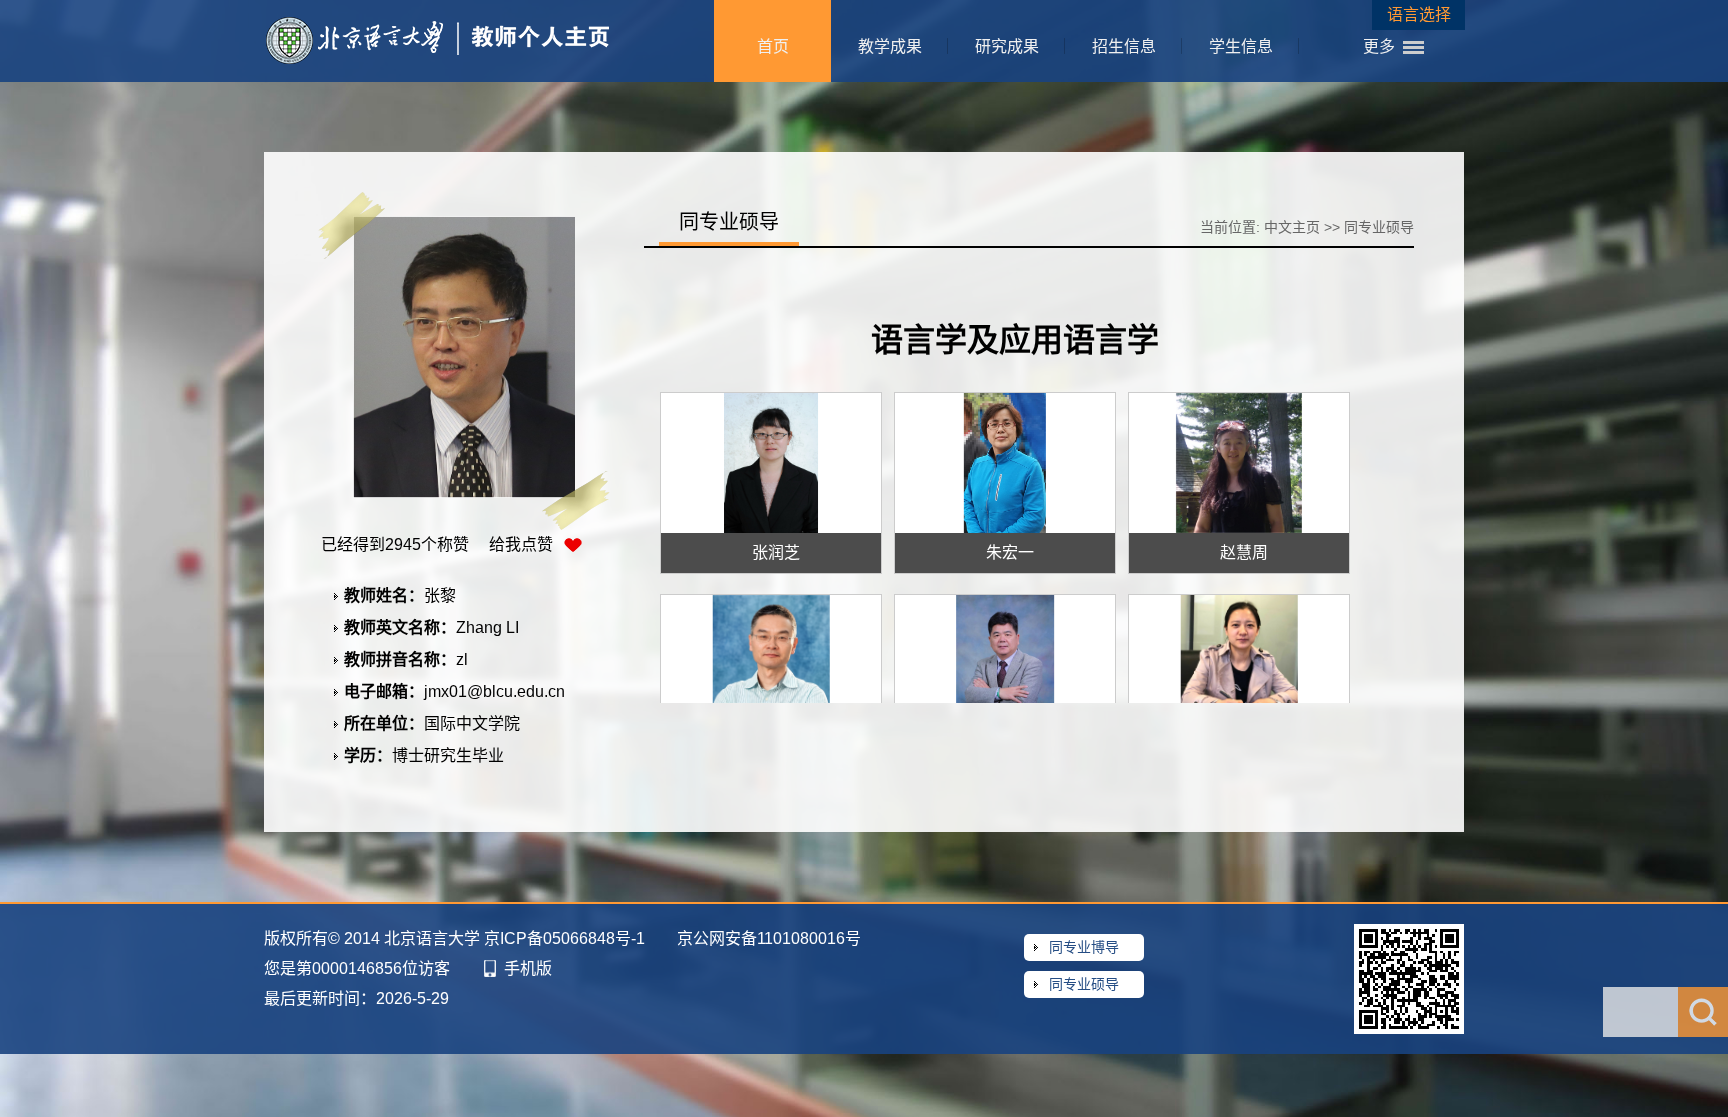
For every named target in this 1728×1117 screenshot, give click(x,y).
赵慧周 (1244, 552)
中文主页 (1292, 227)
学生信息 (1241, 46)
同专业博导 (1084, 947)
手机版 (528, 968)
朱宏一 (1010, 552)
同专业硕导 (1084, 984)
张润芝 (776, 552)
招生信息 (1124, 46)
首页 (773, 46)
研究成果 (1007, 46)
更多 (1379, 46)
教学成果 (890, 46)
